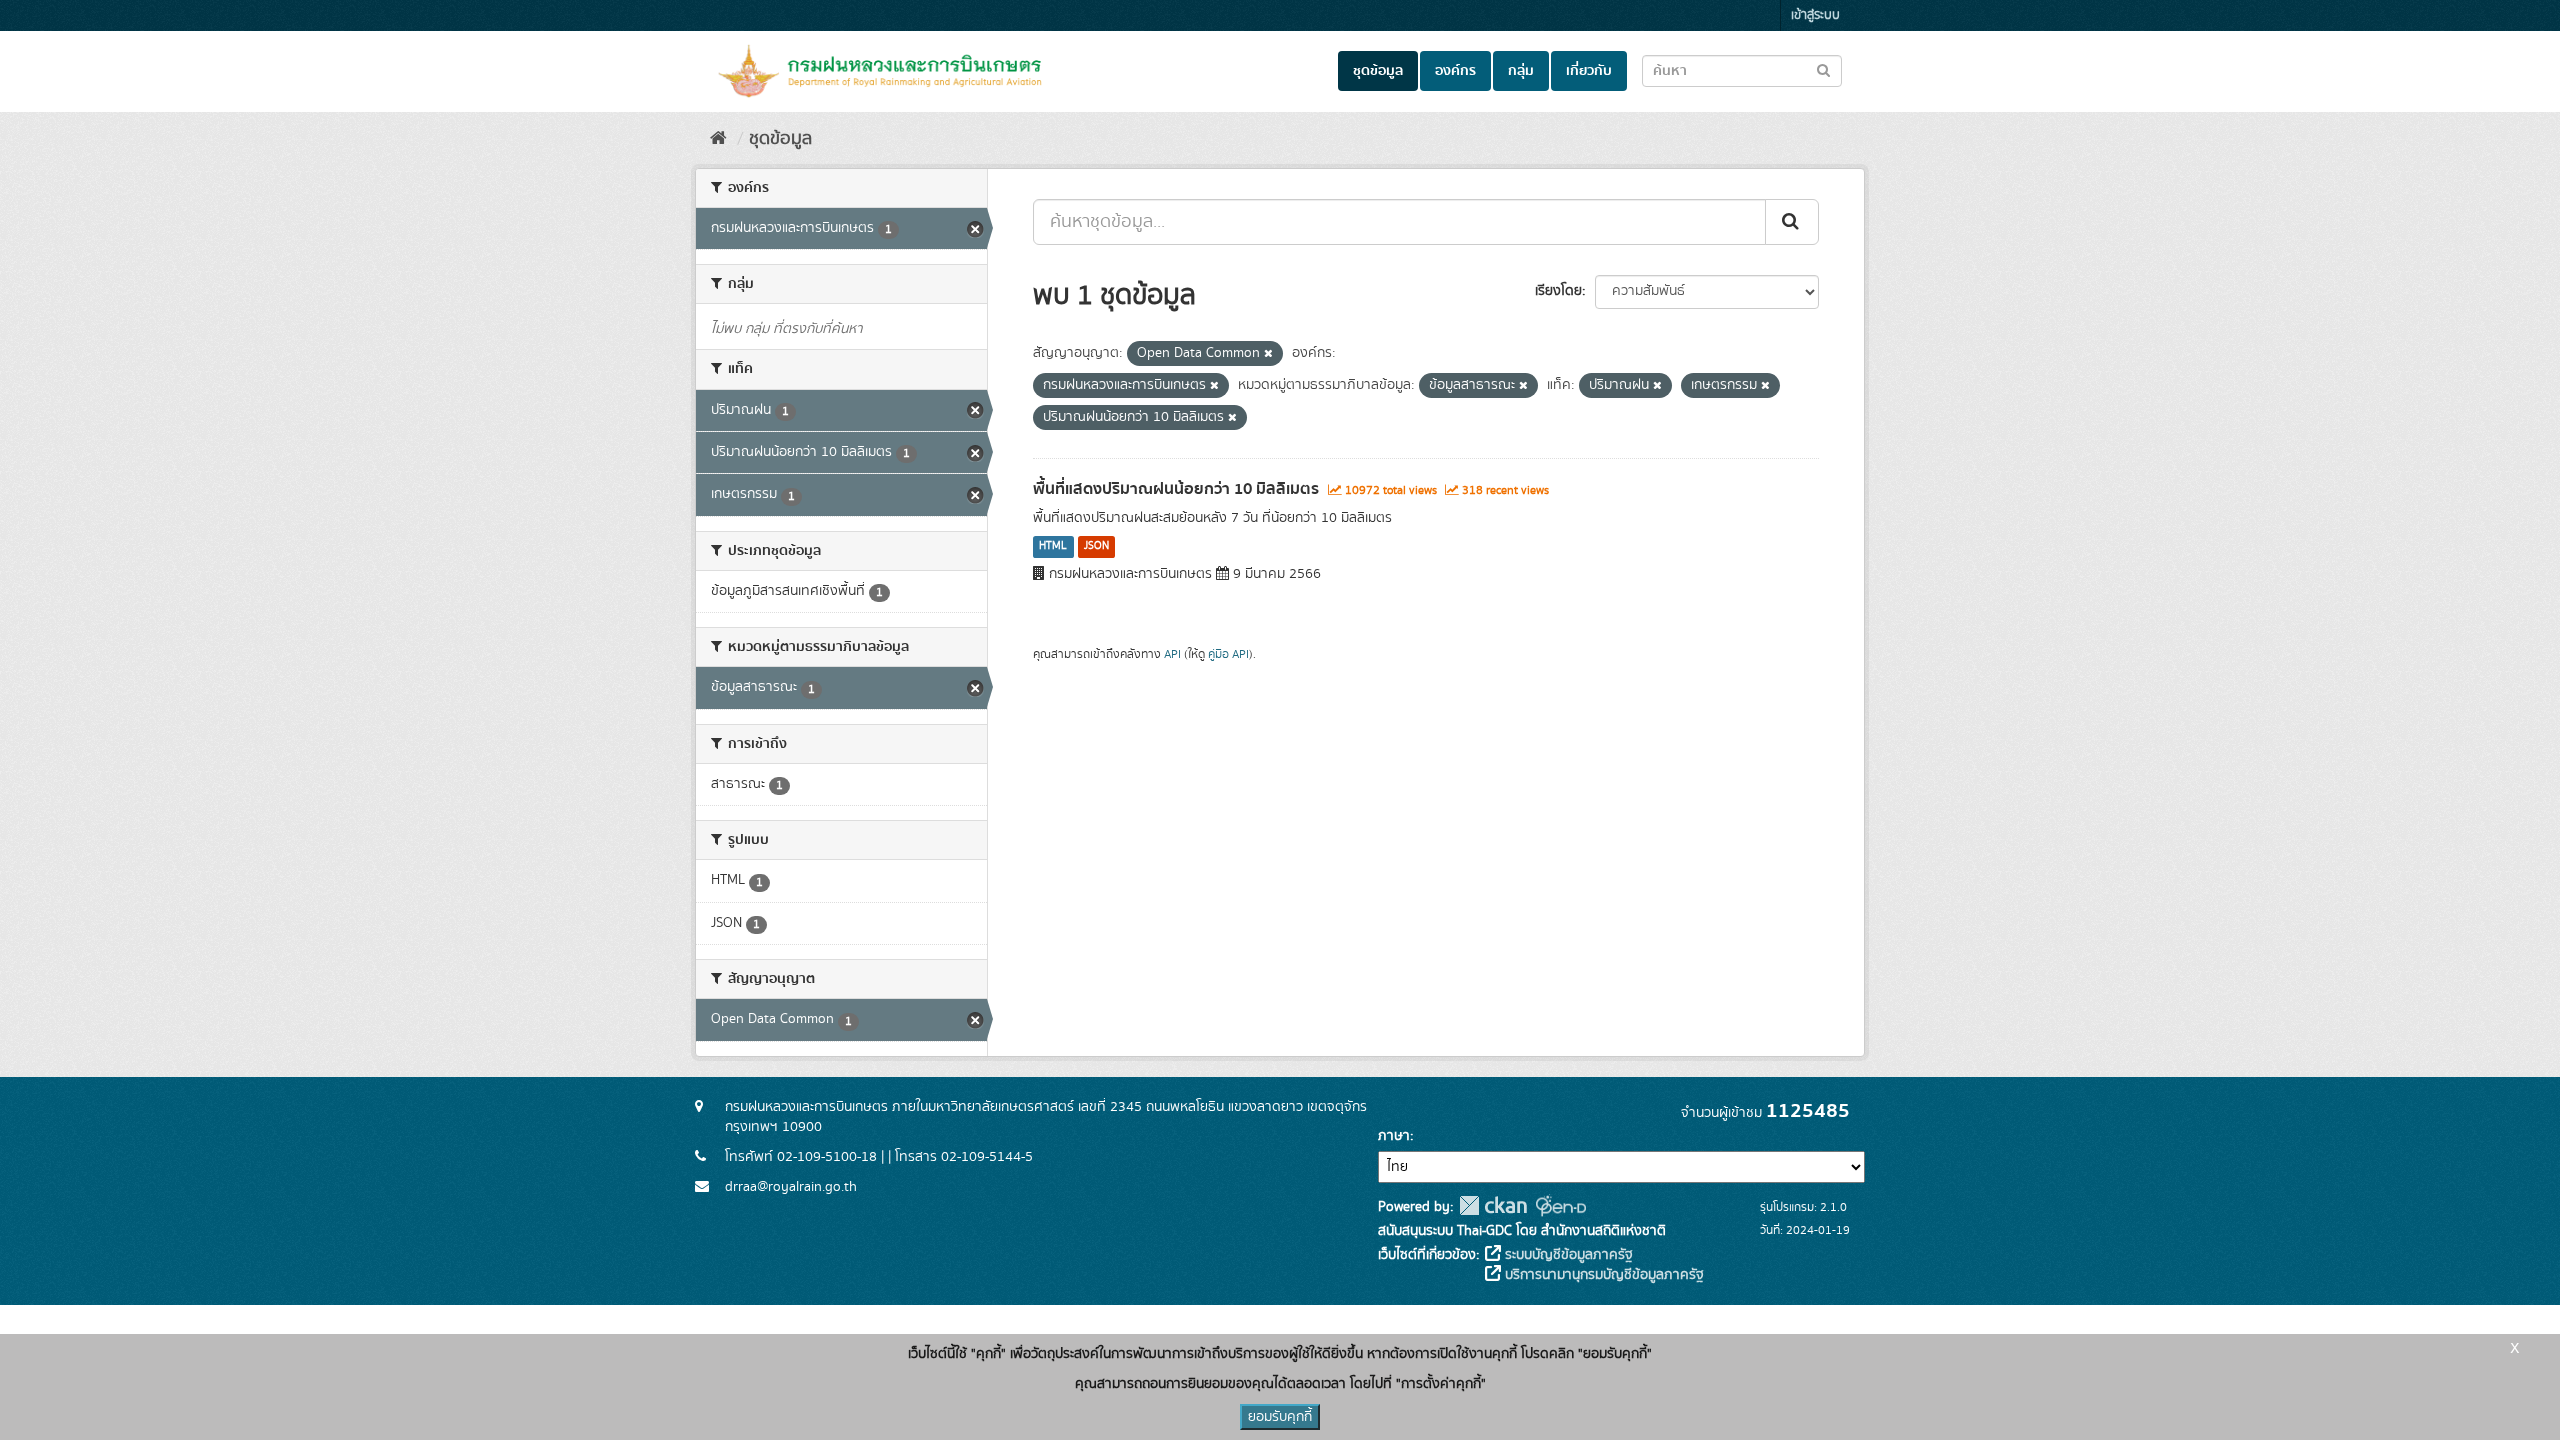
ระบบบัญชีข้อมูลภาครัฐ (1567, 1255)
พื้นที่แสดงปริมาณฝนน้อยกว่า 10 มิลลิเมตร (1176, 489)
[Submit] (1792, 222)
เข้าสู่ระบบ (1815, 15)
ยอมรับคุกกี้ (1280, 1417)
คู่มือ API (1228, 654)
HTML (1053, 547)
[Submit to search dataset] (1823, 69)
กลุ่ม (1521, 71)
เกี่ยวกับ (1589, 71)
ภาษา (1394, 1136)
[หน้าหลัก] (718, 139)
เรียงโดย (1558, 291)
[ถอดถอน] (1268, 354)
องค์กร (1455, 71)
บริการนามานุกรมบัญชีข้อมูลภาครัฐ (1602, 1275)
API (1172, 654)
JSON (1096, 547)
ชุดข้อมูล (1378, 71)
